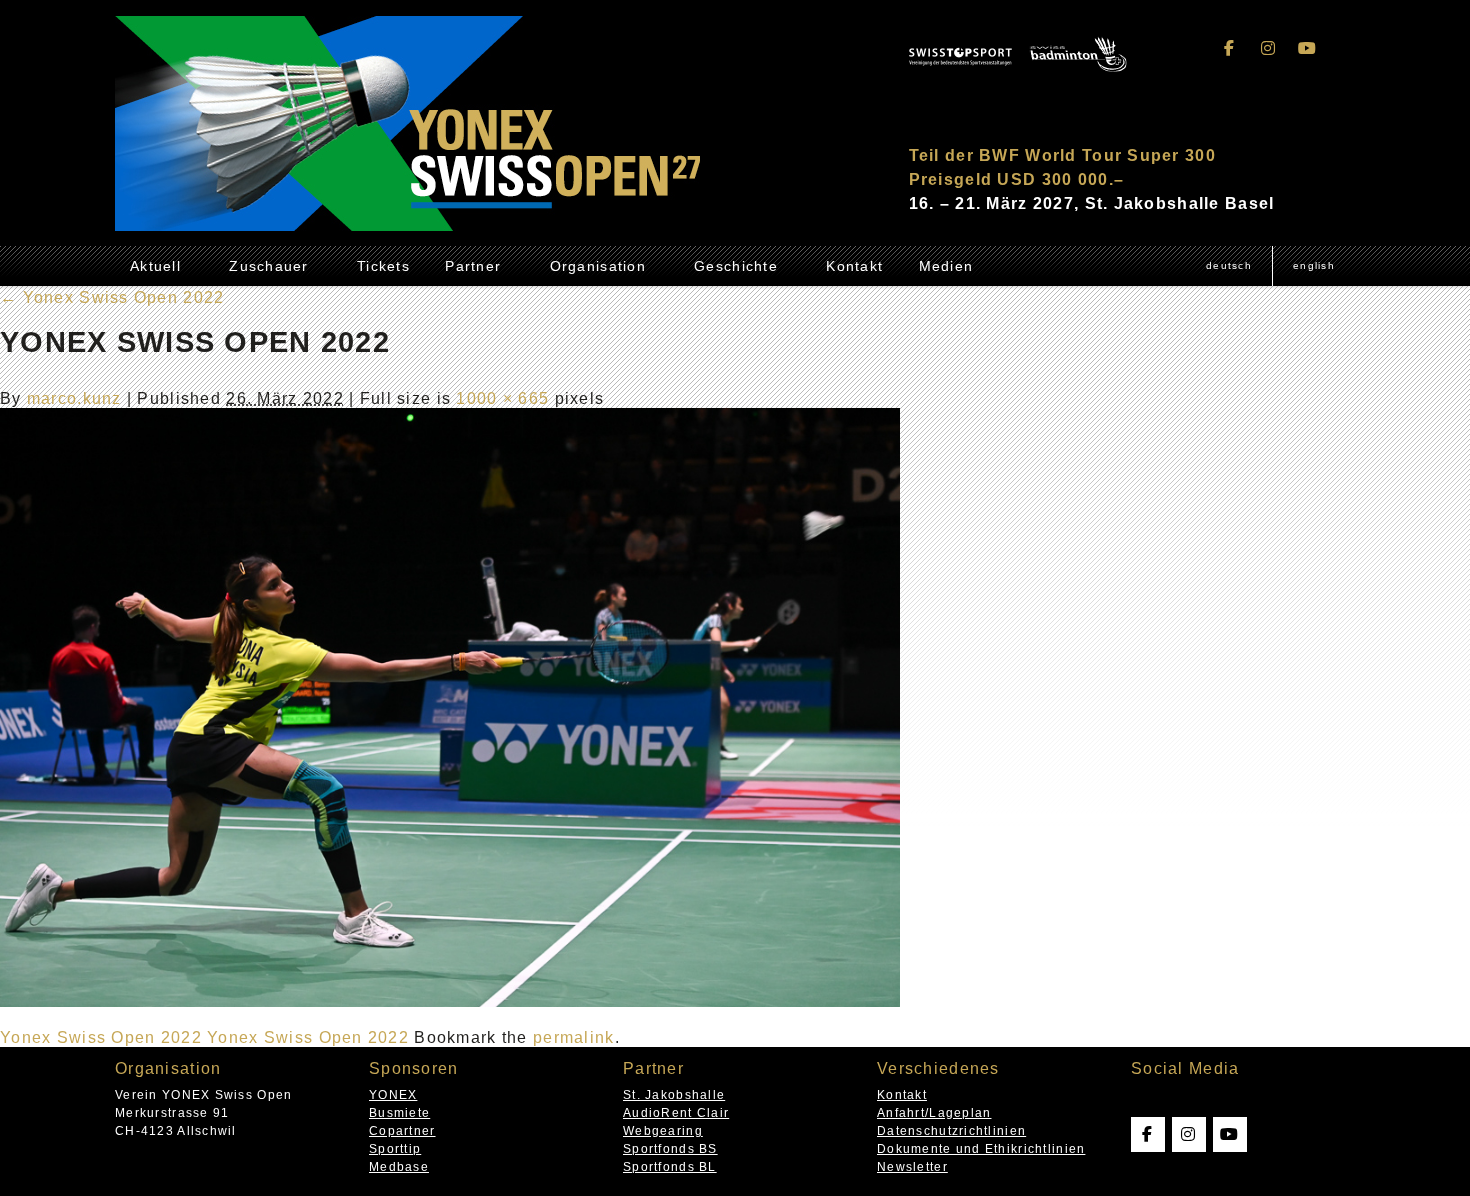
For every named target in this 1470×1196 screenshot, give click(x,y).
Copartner (402, 1131)
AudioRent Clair (676, 1113)
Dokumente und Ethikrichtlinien (981, 1149)
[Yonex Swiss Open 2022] (450, 1001)
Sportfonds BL (670, 1167)
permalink (574, 1037)
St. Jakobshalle (674, 1095)
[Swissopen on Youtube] (1307, 48)
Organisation (598, 266)
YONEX (393, 1095)
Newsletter (912, 1167)
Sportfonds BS (670, 1149)
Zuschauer (269, 266)
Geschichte (736, 266)
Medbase (399, 1167)
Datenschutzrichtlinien (951, 1131)
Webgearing (663, 1131)
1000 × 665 (502, 398)
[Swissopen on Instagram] (1269, 48)
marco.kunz (74, 398)
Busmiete (399, 1113)
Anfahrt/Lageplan (934, 1113)
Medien (946, 266)
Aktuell (155, 266)
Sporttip (395, 1149)
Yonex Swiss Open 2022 (112, 297)
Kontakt (854, 266)
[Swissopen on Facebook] (1230, 48)
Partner (473, 266)
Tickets (383, 266)
